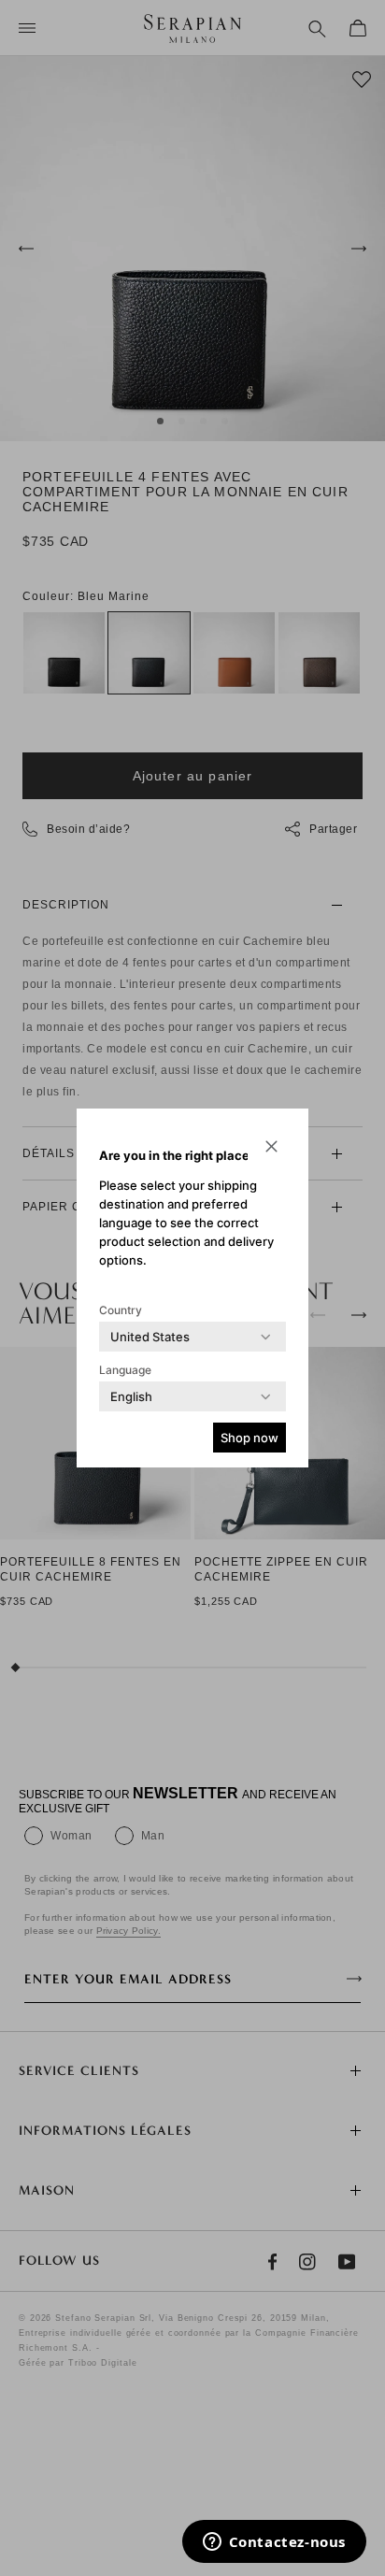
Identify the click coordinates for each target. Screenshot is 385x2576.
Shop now (250, 1438)
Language (125, 1370)
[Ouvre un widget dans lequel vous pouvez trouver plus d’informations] (274, 2543)
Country (121, 1310)
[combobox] (150, 1337)
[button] (271, 1146)
